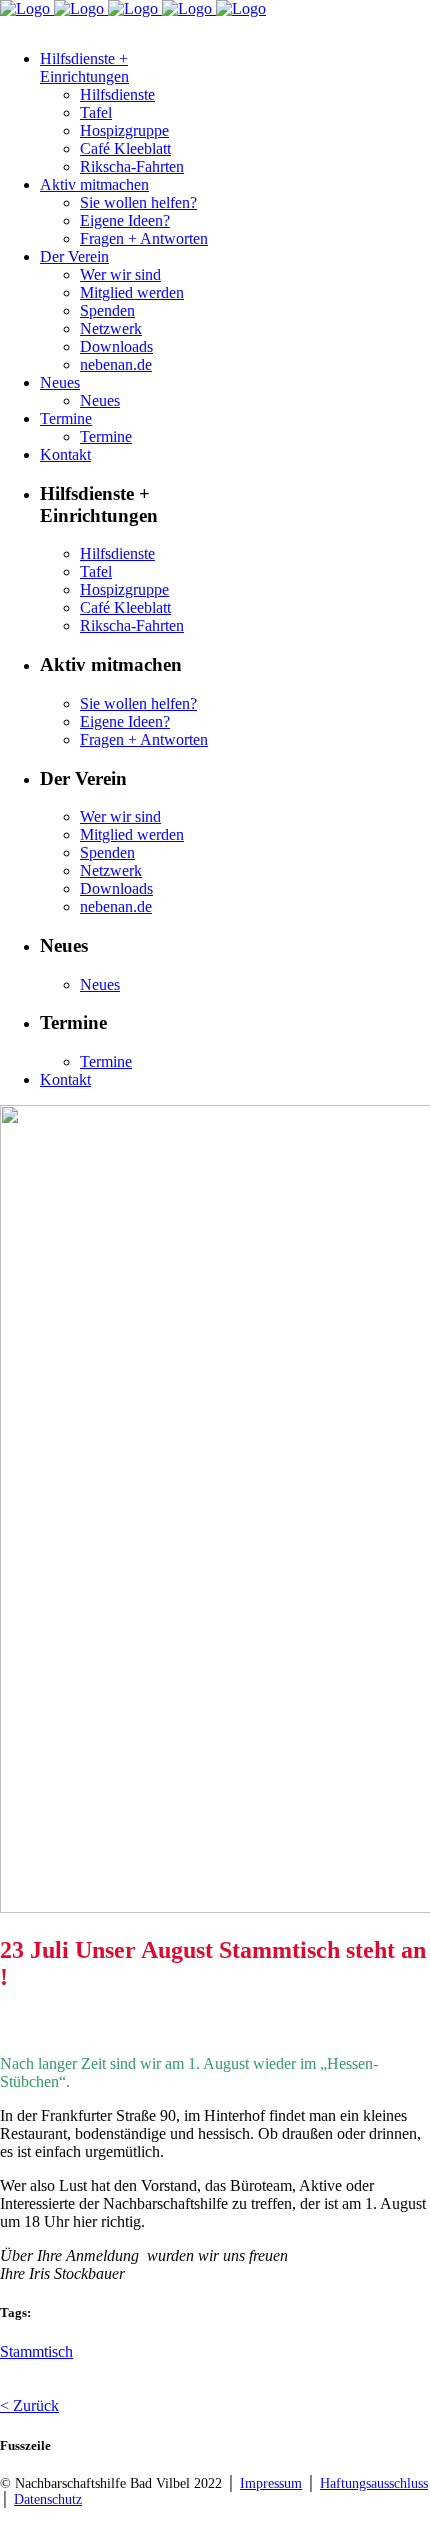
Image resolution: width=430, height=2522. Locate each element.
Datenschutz (48, 2499)
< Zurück (29, 2405)
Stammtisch (36, 2351)
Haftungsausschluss (374, 2483)
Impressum (271, 2483)
